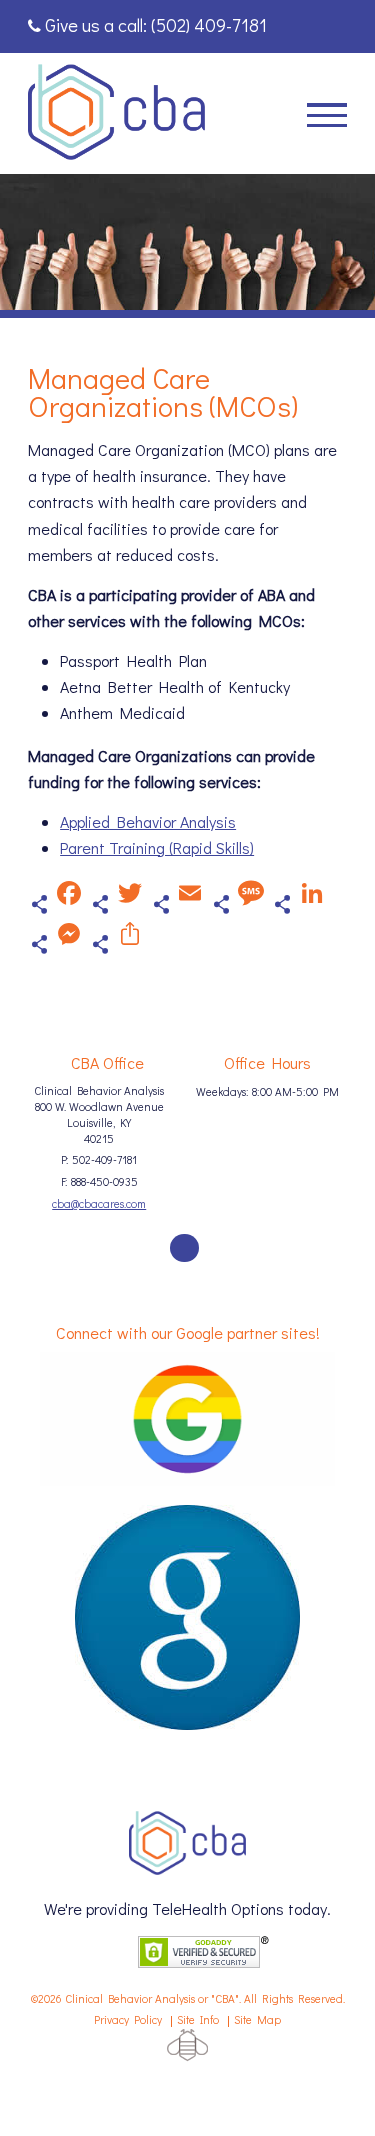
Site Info (198, 2019)
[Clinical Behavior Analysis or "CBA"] (116, 113)
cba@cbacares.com (99, 1203)
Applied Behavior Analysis (148, 821)
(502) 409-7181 (209, 25)
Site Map (257, 2019)
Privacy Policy (128, 2019)
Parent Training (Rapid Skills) (157, 847)
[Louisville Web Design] (187, 2045)
